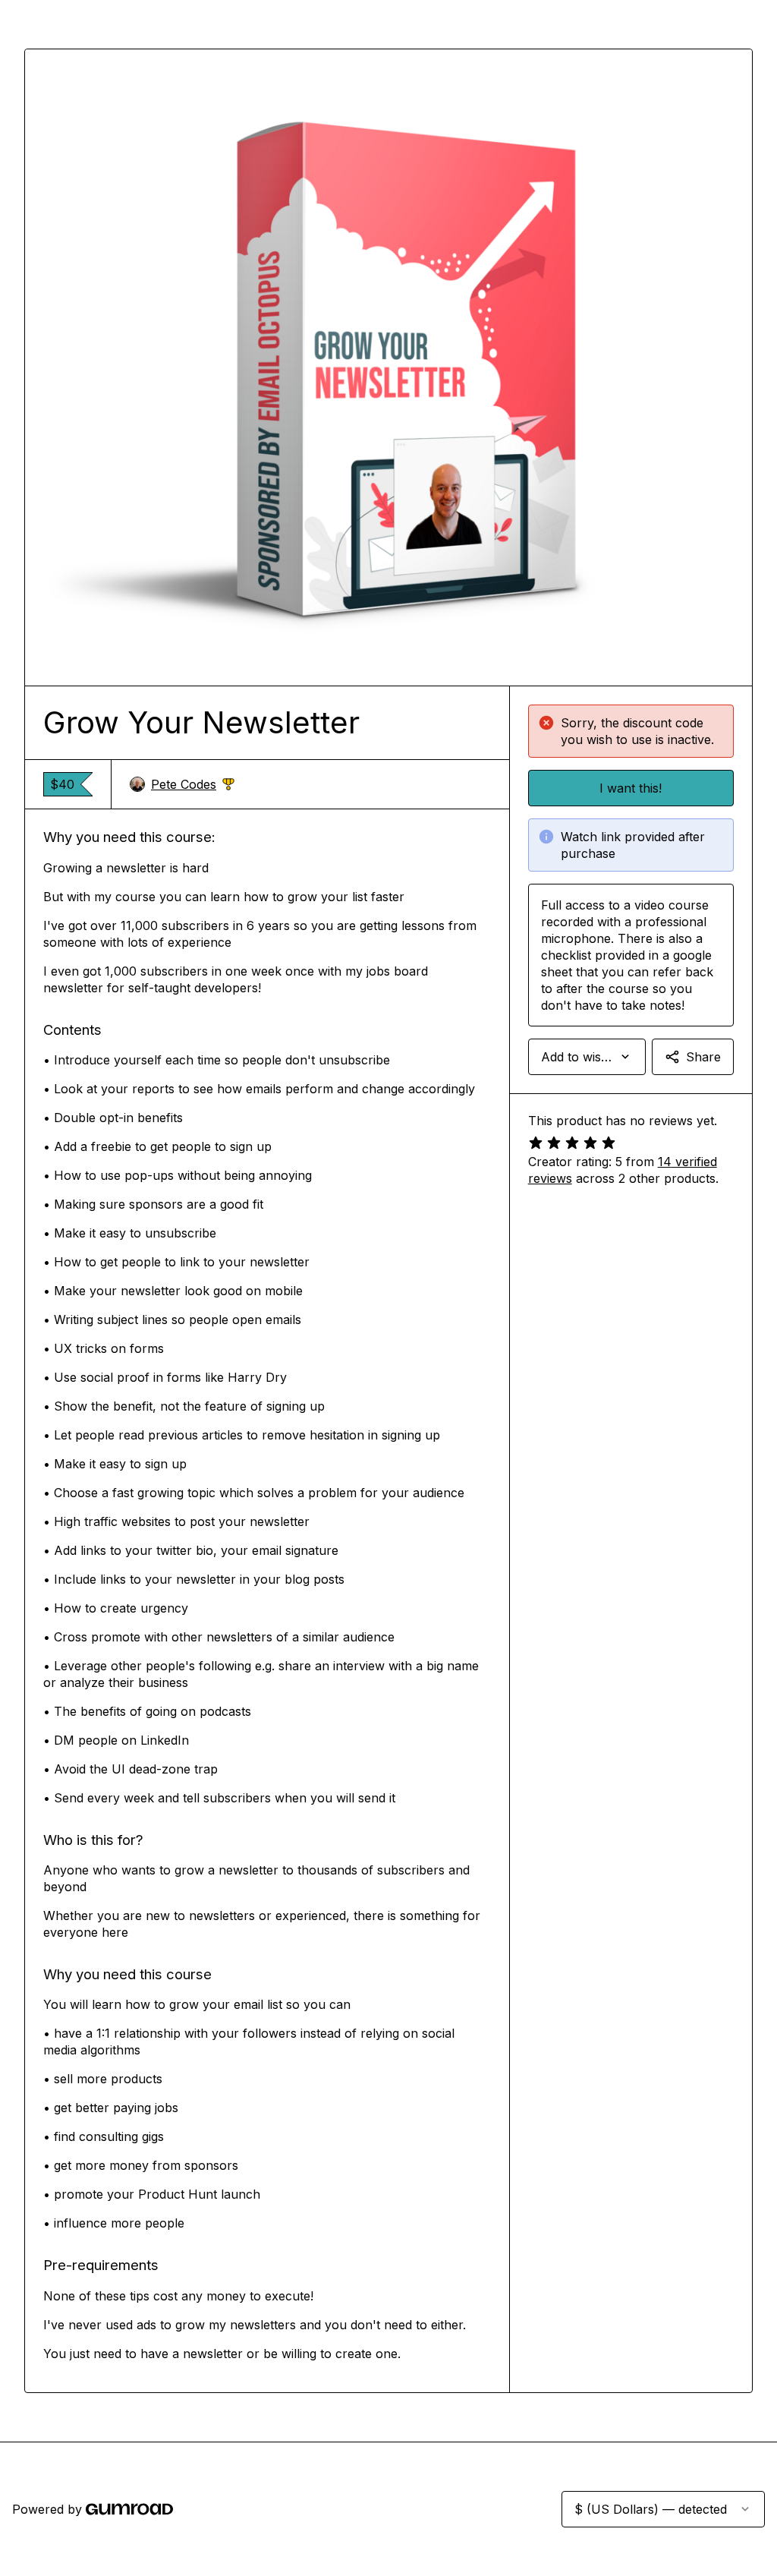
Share (703, 1057)
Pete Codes (193, 785)
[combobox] (587, 1057)
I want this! (631, 788)
